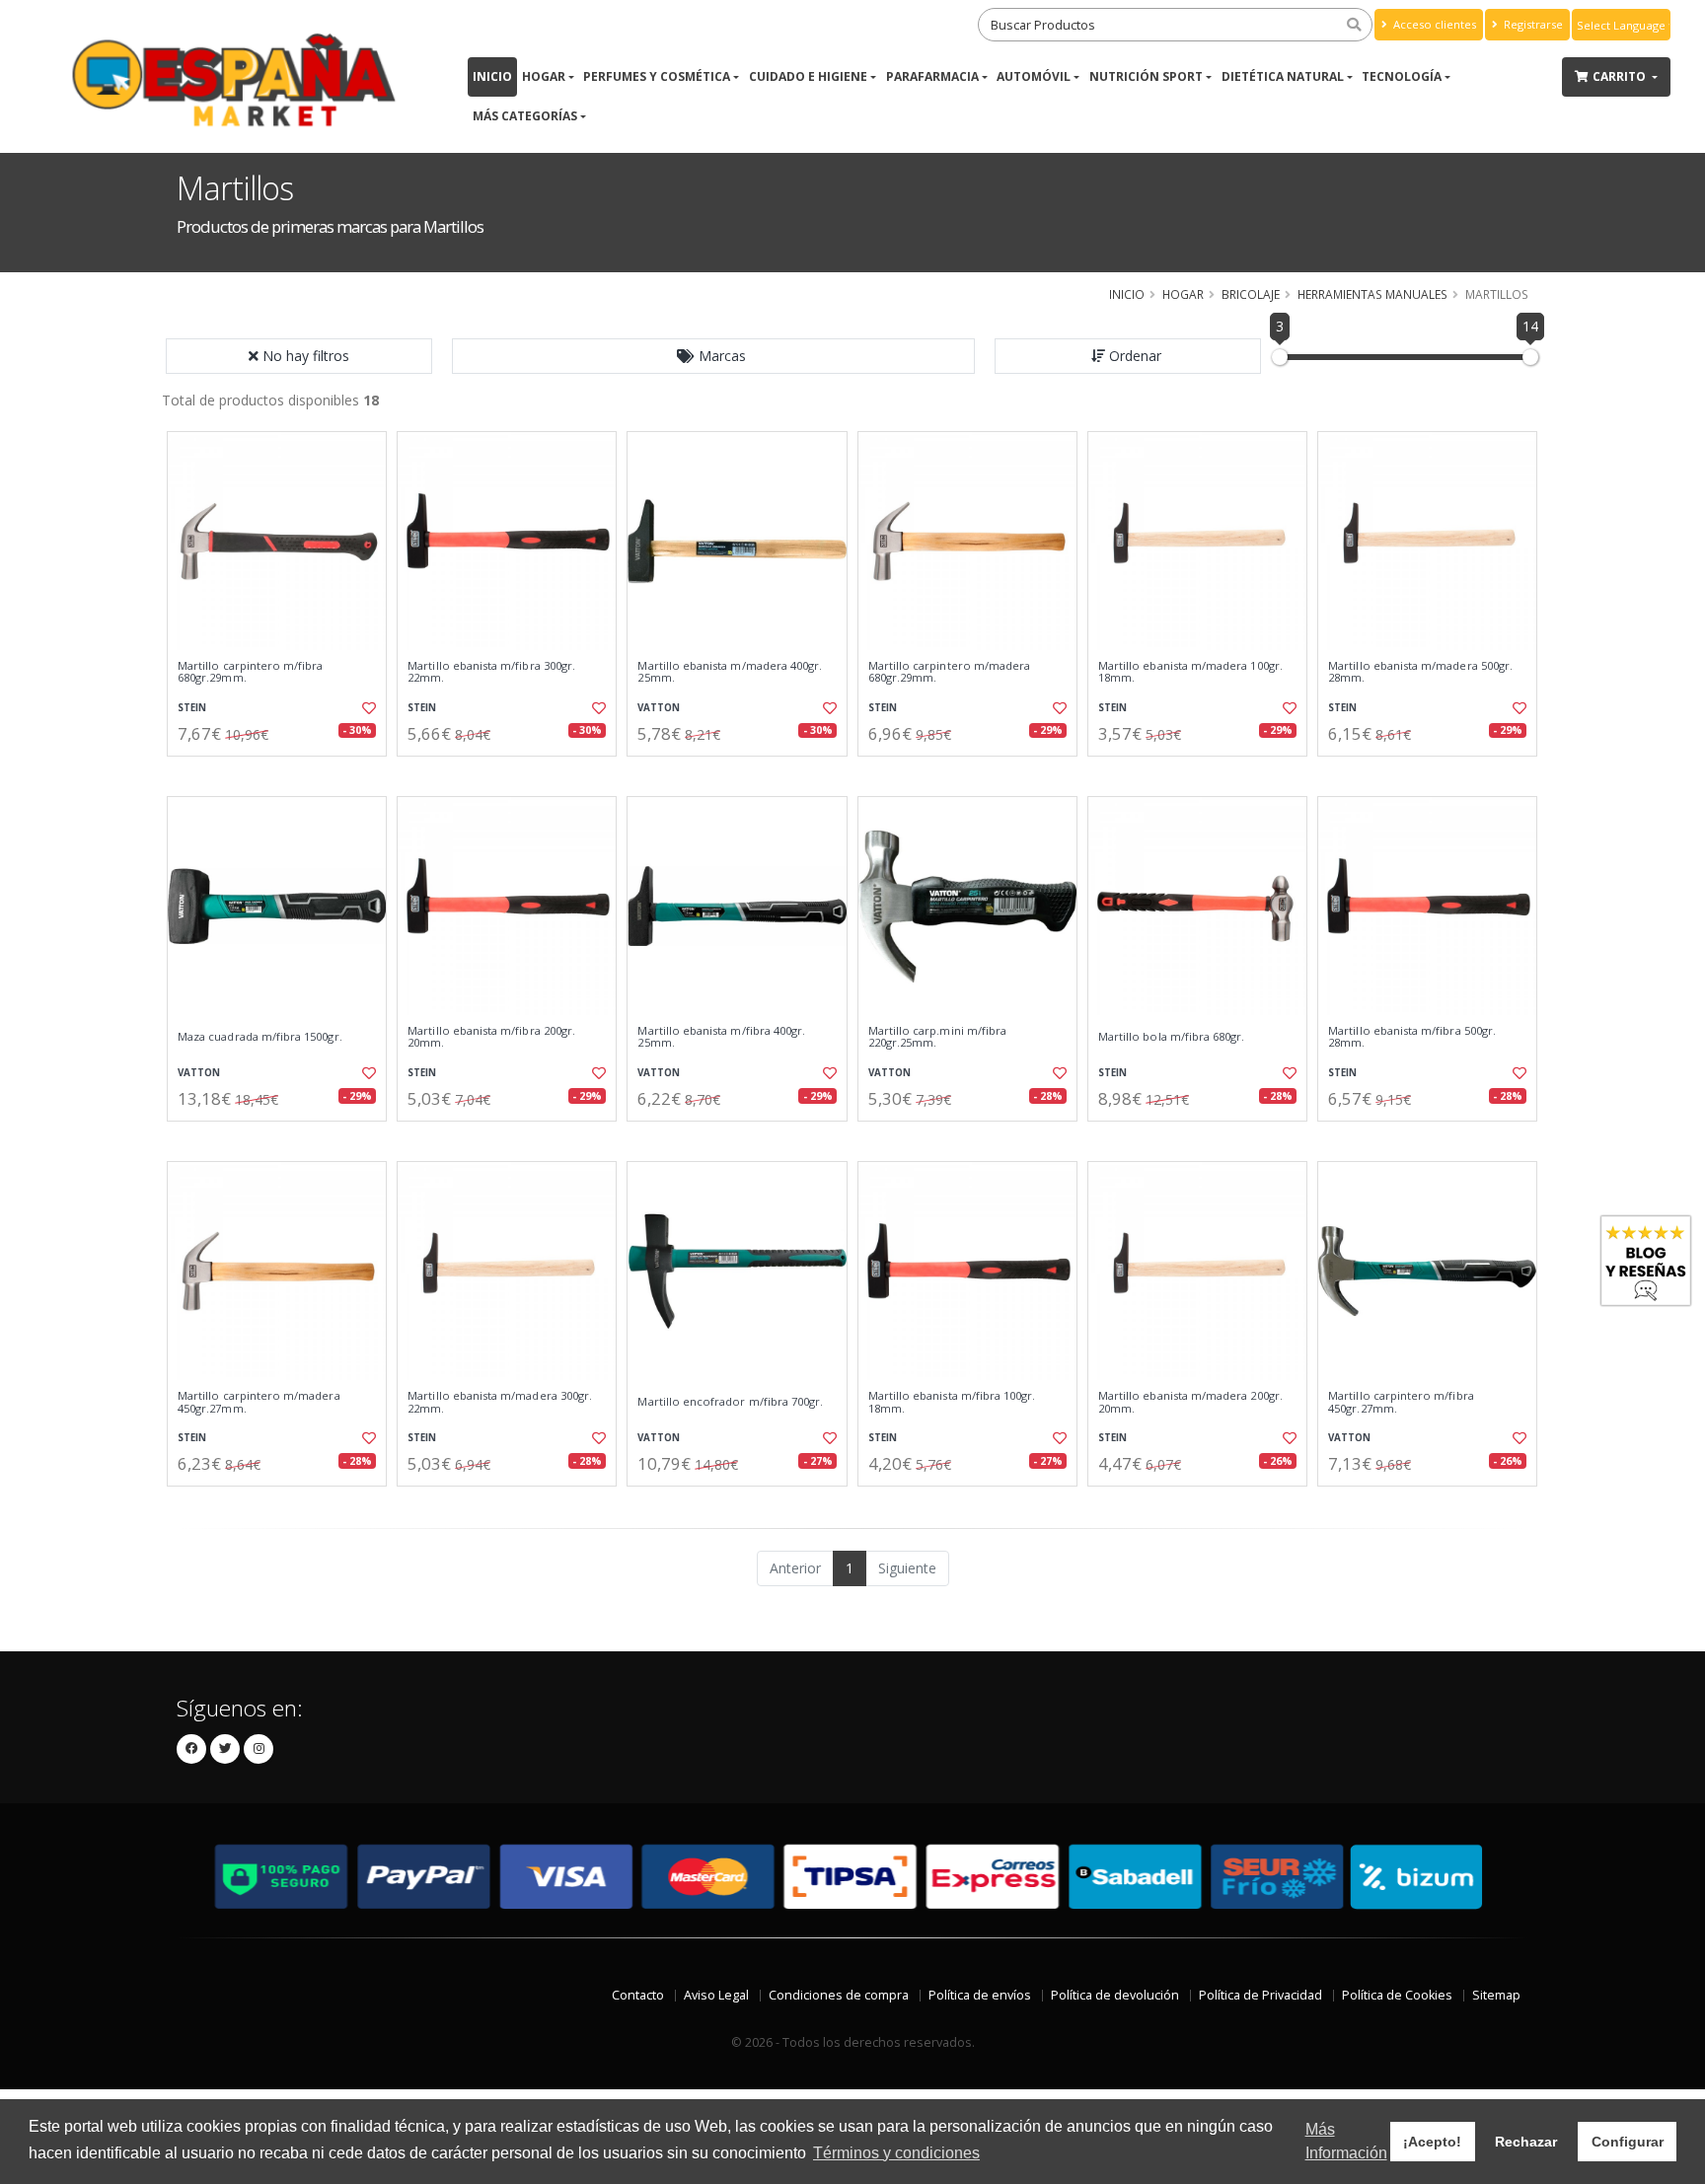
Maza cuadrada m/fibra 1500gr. (260, 1037)
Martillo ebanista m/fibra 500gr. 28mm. (1412, 1037)
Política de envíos (980, 1995)
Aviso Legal (716, 1995)
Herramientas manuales (1372, 294)
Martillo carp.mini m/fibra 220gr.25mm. (937, 1037)
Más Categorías (525, 116)
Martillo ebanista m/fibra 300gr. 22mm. (491, 672)
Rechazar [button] (1526, 2142)
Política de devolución (1115, 1995)
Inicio (492, 76)
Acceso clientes (1433, 24)
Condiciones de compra (839, 1995)
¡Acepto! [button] (1432, 2142)
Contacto (638, 1995)
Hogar (544, 76)
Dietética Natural (1283, 76)
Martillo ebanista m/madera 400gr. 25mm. (730, 672)
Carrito (1621, 76)
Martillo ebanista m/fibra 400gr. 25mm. (721, 1037)
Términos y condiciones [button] (896, 2153)
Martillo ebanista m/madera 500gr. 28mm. (1420, 672)
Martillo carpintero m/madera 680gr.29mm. (950, 672)
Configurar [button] (1628, 2142)
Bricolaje (1251, 294)
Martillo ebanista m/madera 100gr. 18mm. (1190, 672)
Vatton (659, 708)
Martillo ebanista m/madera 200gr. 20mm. (1190, 1402)
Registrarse (1532, 24)
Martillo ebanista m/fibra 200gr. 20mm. (491, 1037)
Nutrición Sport (1146, 76)
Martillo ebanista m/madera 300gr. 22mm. (500, 1402)
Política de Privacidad (1260, 1995)
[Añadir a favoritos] (367, 708)
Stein (192, 708)
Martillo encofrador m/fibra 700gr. (730, 1402)
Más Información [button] (1346, 2141)
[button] (713, 356)
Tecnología (1402, 76)
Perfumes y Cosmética (657, 76)
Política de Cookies (1397, 1995)
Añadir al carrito (283, 773)
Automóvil (1034, 76)
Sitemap (1496, 1995)
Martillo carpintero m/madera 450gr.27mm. (259, 1402)
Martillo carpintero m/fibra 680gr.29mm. (251, 672)
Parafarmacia (932, 76)
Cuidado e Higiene (808, 76)
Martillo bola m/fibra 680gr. (1172, 1037)
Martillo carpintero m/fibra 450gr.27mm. (1401, 1402)
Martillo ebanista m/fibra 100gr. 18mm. (952, 1402)
